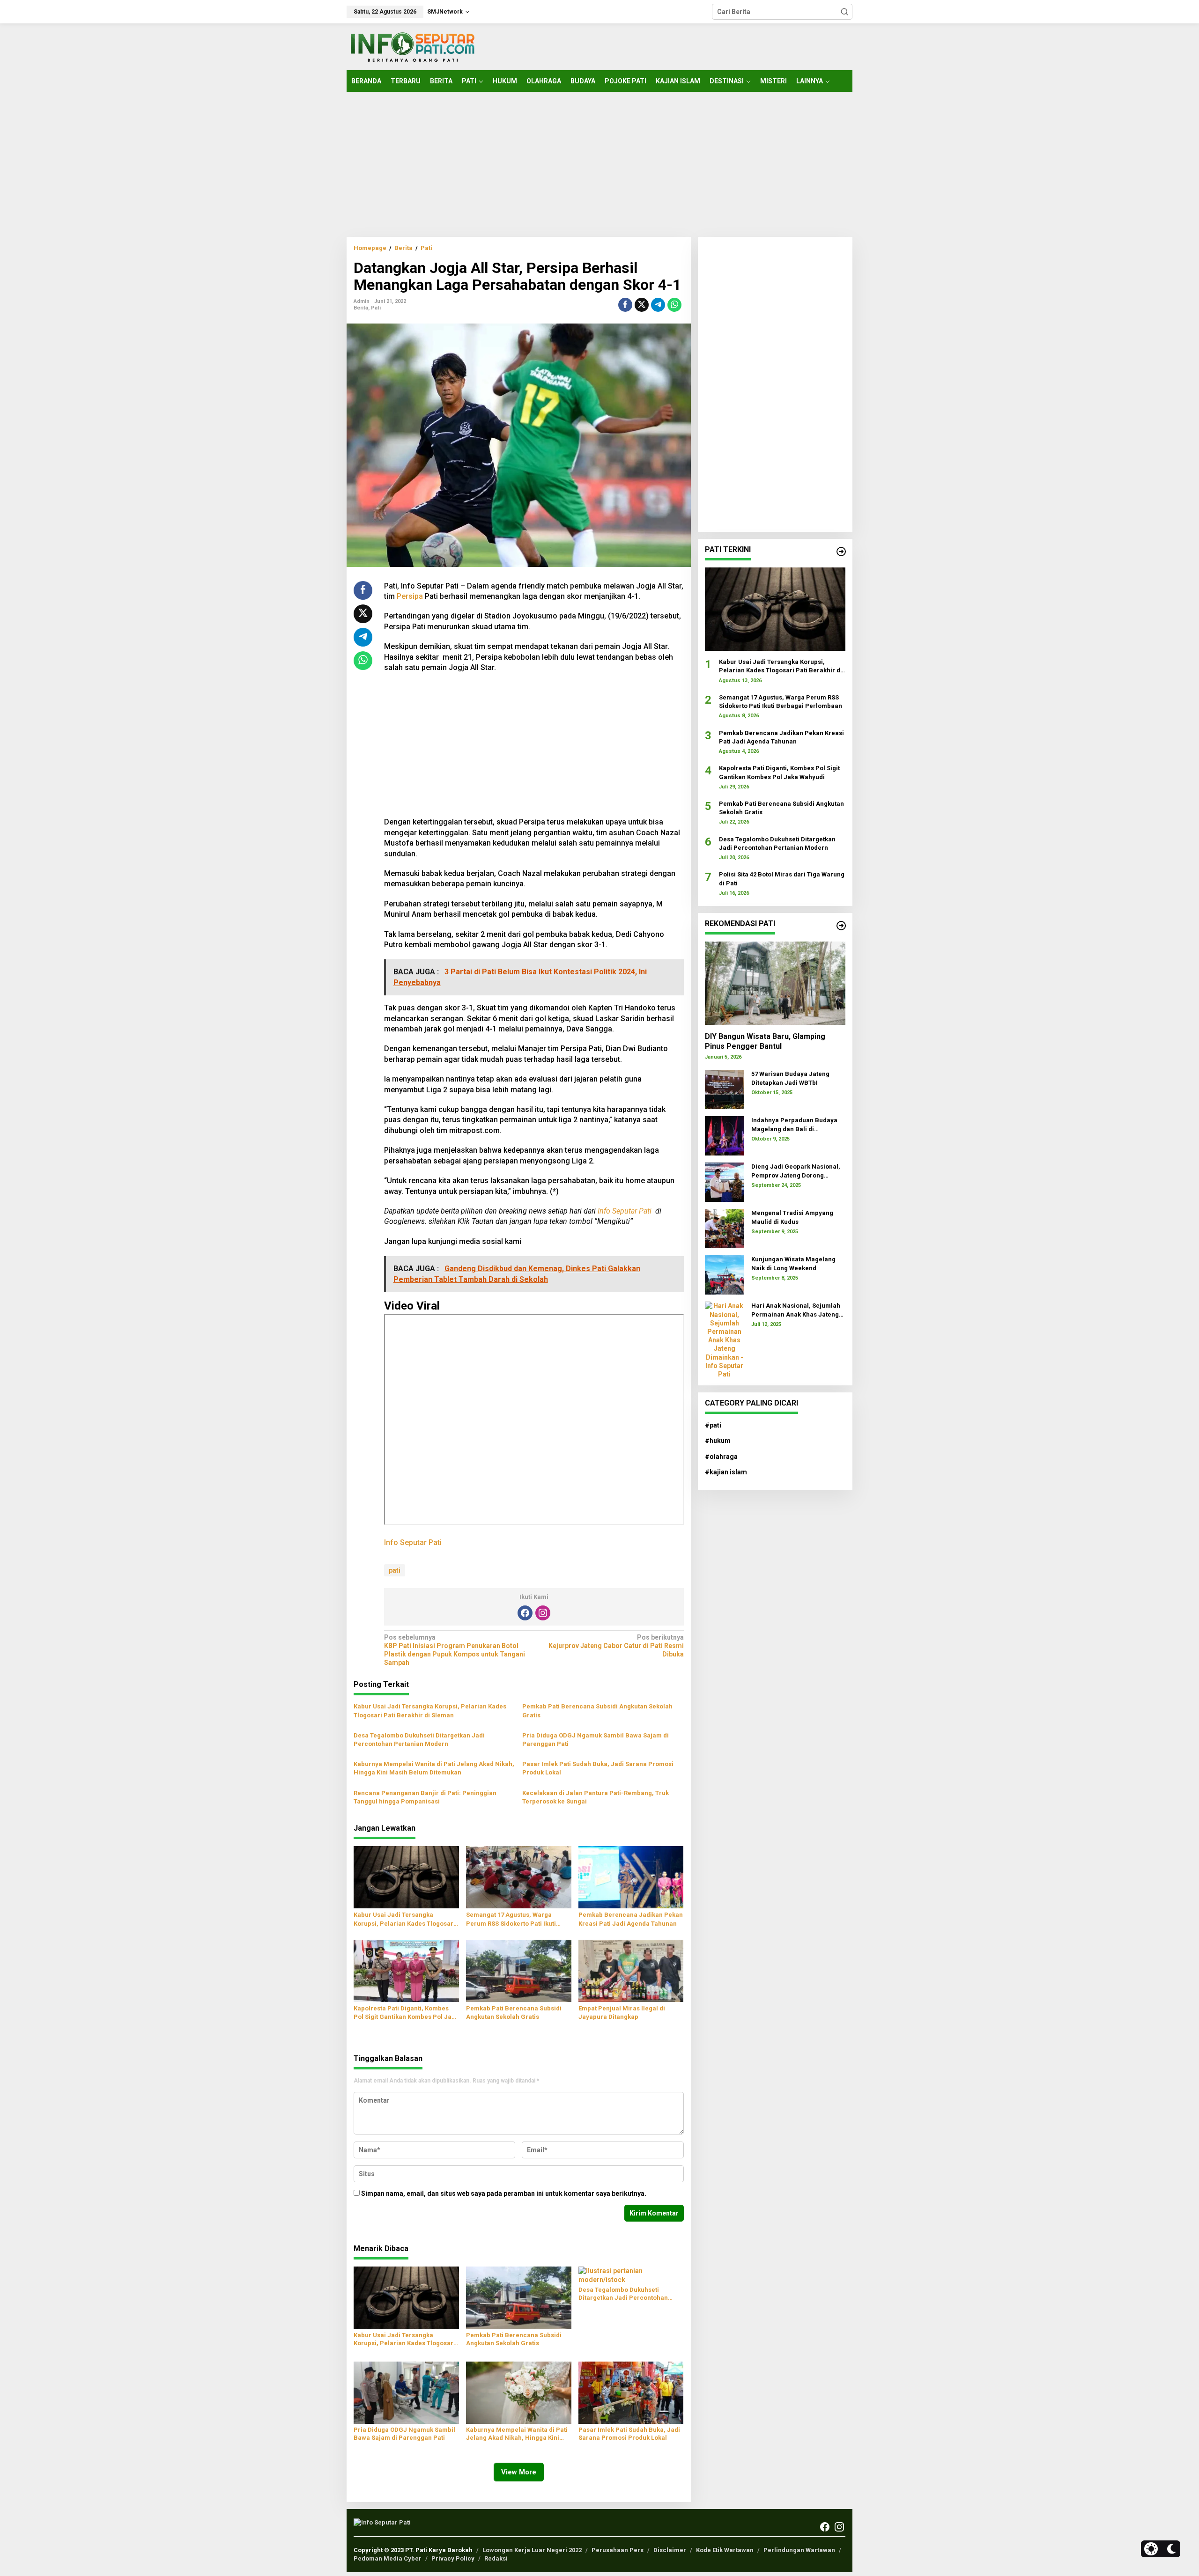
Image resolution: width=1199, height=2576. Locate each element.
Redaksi (496, 2558)
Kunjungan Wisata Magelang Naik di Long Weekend (793, 1263)
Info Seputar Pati (625, 1211)
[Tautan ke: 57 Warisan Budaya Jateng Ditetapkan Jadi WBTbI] (725, 1089)
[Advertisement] (599, 164)
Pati (376, 308)
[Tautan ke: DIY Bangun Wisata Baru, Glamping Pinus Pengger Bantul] (775, 983)
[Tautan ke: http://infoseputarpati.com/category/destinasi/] (841, 926)
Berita (361, 308)
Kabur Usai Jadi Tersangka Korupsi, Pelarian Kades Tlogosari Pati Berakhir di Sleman (430, 1711)
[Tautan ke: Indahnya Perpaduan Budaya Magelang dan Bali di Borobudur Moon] (725, 1135)
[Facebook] (525, 1613)
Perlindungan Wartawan (799, 2550)
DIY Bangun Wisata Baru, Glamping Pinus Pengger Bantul (765, 1041)
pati (395, 1570)
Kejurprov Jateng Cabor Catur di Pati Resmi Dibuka (616, 1646)
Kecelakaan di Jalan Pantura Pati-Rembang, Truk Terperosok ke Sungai (596, 1797)
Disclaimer (670, 2550)
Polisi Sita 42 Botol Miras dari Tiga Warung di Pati (782, 879)
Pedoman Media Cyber (388, 2558)
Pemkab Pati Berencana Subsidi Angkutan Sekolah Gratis (597, 1711)
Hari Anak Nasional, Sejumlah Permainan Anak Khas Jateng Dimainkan (796, 1310)
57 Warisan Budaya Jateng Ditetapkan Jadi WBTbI (790, 1078)
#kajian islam (726, 1472)
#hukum (718, 1441)
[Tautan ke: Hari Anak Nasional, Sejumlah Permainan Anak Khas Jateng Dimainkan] (725, 1340)
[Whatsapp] (674, 305)
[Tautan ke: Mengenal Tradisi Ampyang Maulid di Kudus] (725, 1228)
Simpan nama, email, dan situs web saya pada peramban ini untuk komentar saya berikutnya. (504, 2193)
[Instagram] (543, 1613)
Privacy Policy (453, 2558)
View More (519, 2472)
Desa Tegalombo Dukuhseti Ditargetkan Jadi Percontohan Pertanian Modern (419, 1740)
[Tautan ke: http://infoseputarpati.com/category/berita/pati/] (841, 552)
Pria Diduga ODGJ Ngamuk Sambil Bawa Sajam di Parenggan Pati (596, 1740)
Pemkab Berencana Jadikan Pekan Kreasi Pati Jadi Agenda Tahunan (631, 1919)
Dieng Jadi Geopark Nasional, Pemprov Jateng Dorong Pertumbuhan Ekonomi (796, 1171)
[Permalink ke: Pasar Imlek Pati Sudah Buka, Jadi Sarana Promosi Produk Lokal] (631, 2392)
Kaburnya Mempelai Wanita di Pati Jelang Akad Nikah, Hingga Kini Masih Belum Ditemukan (434, 1768)
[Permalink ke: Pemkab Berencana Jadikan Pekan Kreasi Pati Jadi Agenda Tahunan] (631, 1877)
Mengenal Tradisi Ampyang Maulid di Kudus (792, 1217)
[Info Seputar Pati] (412, 46)
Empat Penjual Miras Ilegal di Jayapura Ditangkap (622, 2013)
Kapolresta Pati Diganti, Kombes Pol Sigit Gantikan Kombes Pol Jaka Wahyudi (406, 2013)
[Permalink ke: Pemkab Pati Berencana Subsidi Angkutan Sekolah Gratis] (519, 1970)
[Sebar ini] (625, 305)
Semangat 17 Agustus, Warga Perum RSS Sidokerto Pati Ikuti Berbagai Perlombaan (511, 1919)
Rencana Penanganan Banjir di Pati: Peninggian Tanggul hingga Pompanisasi (425, 1797)
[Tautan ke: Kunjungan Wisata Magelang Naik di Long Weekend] (725, 1274)
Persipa (410, 596)
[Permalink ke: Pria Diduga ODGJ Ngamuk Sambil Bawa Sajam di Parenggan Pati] (406, 2392)
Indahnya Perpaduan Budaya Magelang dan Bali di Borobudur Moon (794, 1125)
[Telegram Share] (658, 305)
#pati (713, 1425)
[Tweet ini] (642, 305)
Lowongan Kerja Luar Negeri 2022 (532, 2550)
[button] (844, 12)
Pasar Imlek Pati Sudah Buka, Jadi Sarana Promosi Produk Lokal (598, 1768)
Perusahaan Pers (618, 2550)
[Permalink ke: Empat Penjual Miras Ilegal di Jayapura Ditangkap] (631, 1970)
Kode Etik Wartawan (725, 2550)
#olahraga (721, 1457)
